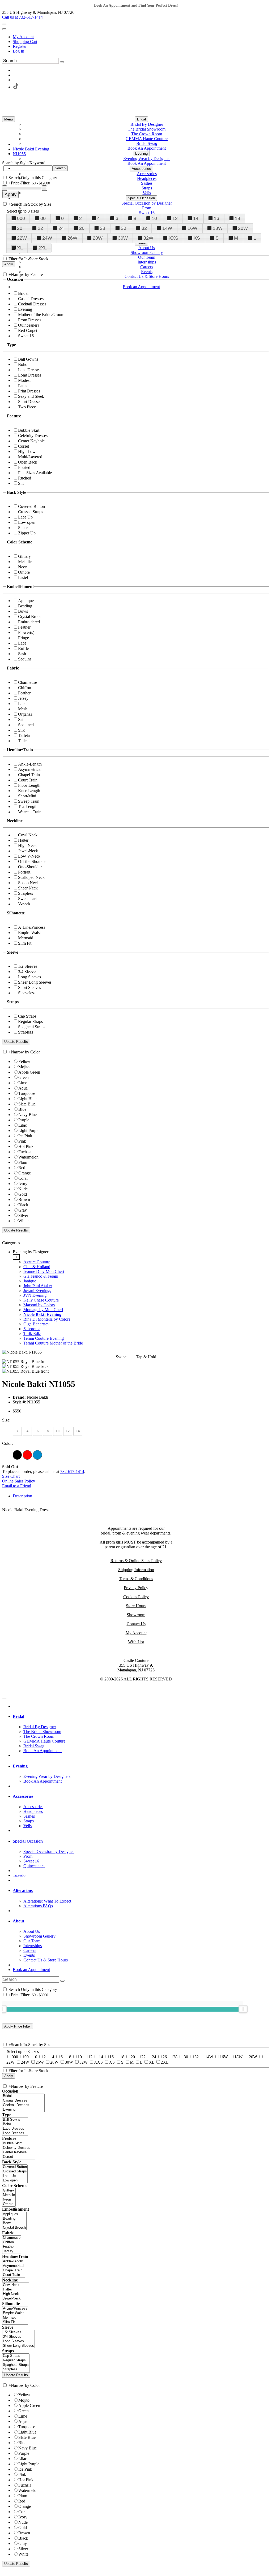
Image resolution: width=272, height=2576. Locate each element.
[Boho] (15, 2124)
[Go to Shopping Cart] (4, 24)
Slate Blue (27, 1104)
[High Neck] (16, 2294)
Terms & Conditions (136, 1579)
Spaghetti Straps (32, 1027)
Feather (24, 627)
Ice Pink (25, 1136)
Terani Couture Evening (44, 1338)
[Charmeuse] (12, 2238)
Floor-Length (29, 785)
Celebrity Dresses (33, 436)
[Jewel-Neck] (16, 2299)
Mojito (24, 1067)
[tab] (141, 1298)
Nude (23, 1189)
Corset (24, 446)
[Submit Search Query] (62, 1981)
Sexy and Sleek (31, 396)
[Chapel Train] (14, 2270)
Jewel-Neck (28, 851)
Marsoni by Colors (39, 1305)
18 (237, 218)
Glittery (24, 556)
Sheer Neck (28, 888)
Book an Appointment (31, 1970)
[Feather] (12, 2247)
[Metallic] (9, 2195)
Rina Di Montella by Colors (47, 1319)
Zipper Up (27, 533)
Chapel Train (29, 775)
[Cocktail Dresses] (23, 2105)
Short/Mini (27, 796)
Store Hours (136, 1606)
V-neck (24, 904)
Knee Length (29, 791)
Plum (23, 1162)
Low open (27, 522)
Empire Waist (29, 933)
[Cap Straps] (16, 2356)
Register (20, 46)
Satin (22, 719)
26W (72, 238)
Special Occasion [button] (28, 1841)
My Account (23, 37)
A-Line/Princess (32, 927)
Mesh (23, 709)
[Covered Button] (15, 2167)
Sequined (26, 725)
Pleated (24, 467)
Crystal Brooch (31, 617)
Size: (6, 1420)
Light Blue (27, 1099)
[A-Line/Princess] (15, 2309)
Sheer (23, 528)
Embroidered (29, 622)
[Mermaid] (15, 2318)
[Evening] (23, 2110)
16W (192, 228)
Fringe (24, 638)
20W (243, 228)
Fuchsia (25, 1152)
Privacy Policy (136, 1588)
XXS (173, 238)
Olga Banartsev (36, 1324)
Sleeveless (27, 993)
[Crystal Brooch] (14, 2228)
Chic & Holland (37, 1267)
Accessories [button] (23, 1796)
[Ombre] (9, 2204)
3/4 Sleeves (28, 972)
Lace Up (25, 517)
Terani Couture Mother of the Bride (53, 1343)
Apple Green (29, 1072)
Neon (23, 567)
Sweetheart (27, 899)
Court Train (28, 780)
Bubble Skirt (29, 430)
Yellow (24, 1062)
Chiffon (25, 688)
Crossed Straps (31, 512)
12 (175, 218)
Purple (24, 1120)
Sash (22, 654)
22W (22, 238)
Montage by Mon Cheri (43, 1310)
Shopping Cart (25, 42)
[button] (141, 119)
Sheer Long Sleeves (35, 982)
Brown (24, 1200)
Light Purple (29, 1131)
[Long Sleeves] (18, 2341)
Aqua (23, 1088)
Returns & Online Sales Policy (136, 1561)
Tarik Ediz (32, 1334)
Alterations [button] (23, 1890)
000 (21, 218)
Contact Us (136, 1624)
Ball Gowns (28, 359)
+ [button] (16, 1257)
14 (196, 218)
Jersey (23, 698)
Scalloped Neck (31, 877)
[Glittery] (9, 2191)
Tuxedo (19, 1875)
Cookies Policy (136, 1597)
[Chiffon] (12, 2242)
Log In (18, 51)
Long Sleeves (29, 977)
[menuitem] (141, 37)
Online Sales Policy (19, 1481)
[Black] (17, 1455)
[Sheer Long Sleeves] (18, 2346)
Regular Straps (30, 1021)
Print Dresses (29, 391)
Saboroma (32, 1329)
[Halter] (16, 2290)
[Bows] (14, 2223)
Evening (25, 309)
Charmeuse (27, 682)
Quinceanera (29, 325)
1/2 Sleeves (28, 966)
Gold (23, 1194)
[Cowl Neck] (16, 2285)
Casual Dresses (31, 299)
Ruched (25, 478)
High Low (27, 451)
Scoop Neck (28, 883)
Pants (23, 386)
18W (218, 228)
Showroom (136, 1615)
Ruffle (23, 648)
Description (22, 1496)
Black (23, 1205)
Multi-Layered (30, 457)
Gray (23, 1210)
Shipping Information (136, 1570)
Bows (23, 611)
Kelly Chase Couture (41, 1300)
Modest (24, 380)
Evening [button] (20, 1766)
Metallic (25, 562)
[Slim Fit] (15, 2322)
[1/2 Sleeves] (18, 2332)
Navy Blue (27, 1115)
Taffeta (24, 735)
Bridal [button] (18, 1716)
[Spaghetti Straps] (16, 2365)
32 (144, 228)
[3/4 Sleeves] (18, 2337)
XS (197, 238)
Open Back (28, 462)
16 (216, 218)
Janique (30, 1281)
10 (154, 218)
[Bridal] (23, 2096)
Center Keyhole (31, 441)
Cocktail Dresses (32, 304)
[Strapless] (16, 2369)
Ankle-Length (30, 764)
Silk (21, 730)
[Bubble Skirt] (19, 2143)
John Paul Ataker (38, 1286)
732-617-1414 (72, 1471)
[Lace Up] (15, 2176)
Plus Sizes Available (35, 473)
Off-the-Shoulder (32, 861)
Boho (23, 364)
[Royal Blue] (37, 1455)
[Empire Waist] (15, 2313)
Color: (7, 1443)
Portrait (24, 872)
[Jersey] (12, 2251)
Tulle (22, 741)
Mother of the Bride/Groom (41, 315)
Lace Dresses (29, 370)
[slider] (243, 2009)
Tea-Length (28, 807)
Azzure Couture (37, 1262)
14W (167, 228)
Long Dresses (30, 375)
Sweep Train (29, 801)
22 (40, 228)
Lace (22, 643)
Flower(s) (26, 632)
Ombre (24, 572)
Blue (22, 1109)
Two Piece (27, 407)
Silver (23, 1215)
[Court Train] (14, 2275)
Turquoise (27, 1093)
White (23, 1221)
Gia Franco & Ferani (41, 1276)
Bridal (23, 293)
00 (43, 218)
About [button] (18, 1921)
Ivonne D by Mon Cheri (44, 1271)
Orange (25, 1173)
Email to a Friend (17, 1486)
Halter (23, 840)
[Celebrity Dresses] (19, 2148)
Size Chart (11, 1476)
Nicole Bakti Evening (42, 1314)
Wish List (136, 1642)
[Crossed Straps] (15, 2171)
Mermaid (26, 938)
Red (22, 1168)
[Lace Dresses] (15, 2129)
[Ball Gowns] (15, 2120)
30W (123, 238)
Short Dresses (30, 402)
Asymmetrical (30, 769)
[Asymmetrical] (14, 2266)
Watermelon (28, 1157)
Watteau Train (30, 812)
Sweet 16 (26, 336)
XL (20, 248)
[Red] (27, 1455)
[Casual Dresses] (23, 2101)
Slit (21, 483)
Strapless (25, 893)
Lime (23, 1083)
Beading (25, 606)
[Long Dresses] (15, 2133)
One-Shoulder (30, 867)
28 (103, 228)
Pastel (23, 578)
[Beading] (14, 2219)
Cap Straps (27, 1016)
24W (47, 238)
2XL (42, 248)
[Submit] (62, 62)
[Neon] (9, 2200)
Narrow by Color (25, 1052)
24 (61, 228)
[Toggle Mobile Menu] (4, 1698)
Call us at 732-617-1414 (22, 17)
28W (98, 238)
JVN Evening (35, 1295)
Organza (25, 714)
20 (20, 228)
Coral (23, 1178)
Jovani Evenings (37, 1291)
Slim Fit (25, 943)
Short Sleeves (29, 987)
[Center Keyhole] (19, 2152)
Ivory (23, 1184)
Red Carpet (28, 330)
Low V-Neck (29, 856)
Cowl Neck (28, 835)
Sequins (25, 659)
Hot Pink (26, 1146)
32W (148, 238)
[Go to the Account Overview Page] (4, 29)
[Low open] (15, 2180)
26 (82, 228)
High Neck (27, 846)
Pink (22, 1141)
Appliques (27, 601)
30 (124, 228)
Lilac (23, 1125)
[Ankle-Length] (14, 2261)
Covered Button (31, 506)
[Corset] (19, 2157)
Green (24, 1077)
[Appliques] (14, 2214)
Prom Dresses (30, 320)
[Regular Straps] (16, 2360)
